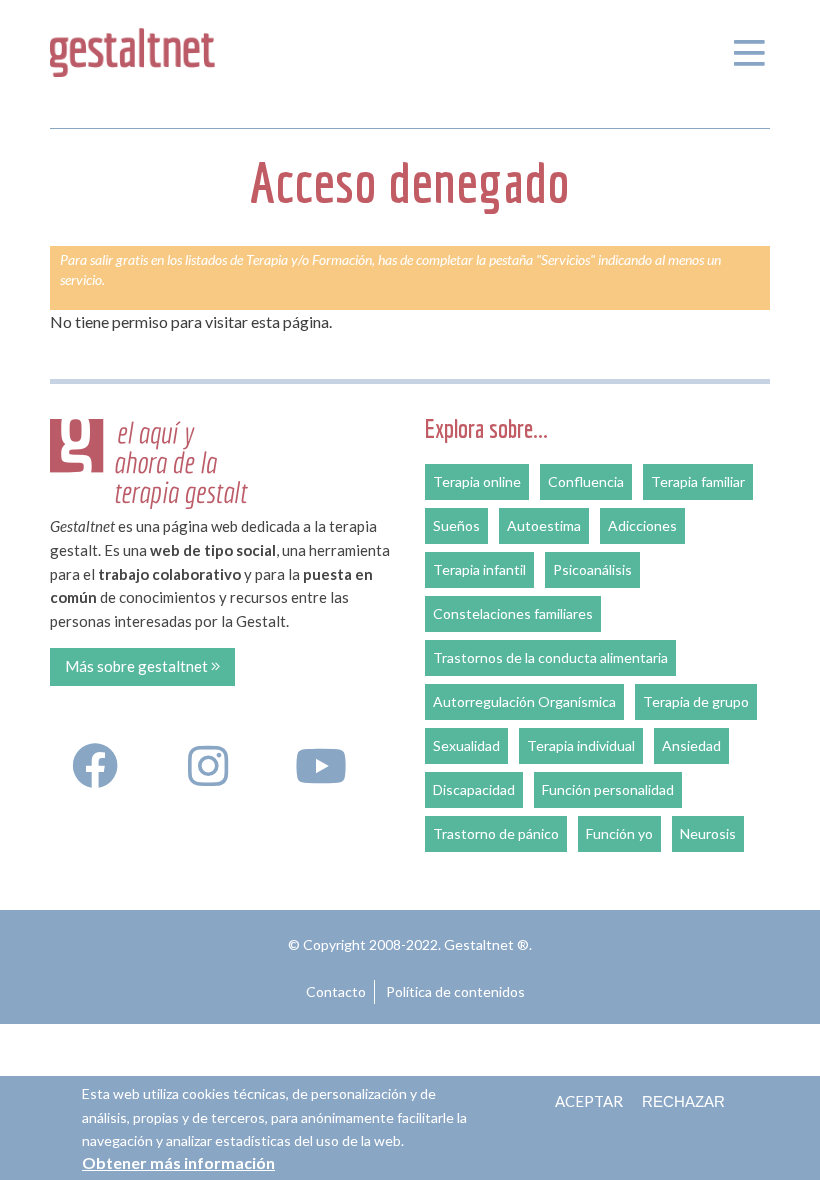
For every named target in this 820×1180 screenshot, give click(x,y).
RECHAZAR (683, 1101)
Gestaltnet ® (486, 944)
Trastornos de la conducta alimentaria (550, 657)
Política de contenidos (455, 991)
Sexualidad (466, 745)
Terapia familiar (698, 481)
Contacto (336, 991)
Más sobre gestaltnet (138, 666)
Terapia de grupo (696, 701)
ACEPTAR (589, 1101)
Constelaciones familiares (513, 613)
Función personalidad (608, 789)
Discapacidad (474, 789)
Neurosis (708, 833)
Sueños (456, 525)
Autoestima (544, 525)
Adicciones (642, 525)
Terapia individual (581, 745)
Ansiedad (691, 745)
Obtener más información (178, 1162)
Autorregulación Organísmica (524, 701)
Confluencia (586, 481)
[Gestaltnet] (132, 48)
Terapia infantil (479, 569)
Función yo (619, 833)
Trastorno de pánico (496, 833)
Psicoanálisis (592, 569)
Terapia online (477, 481)
